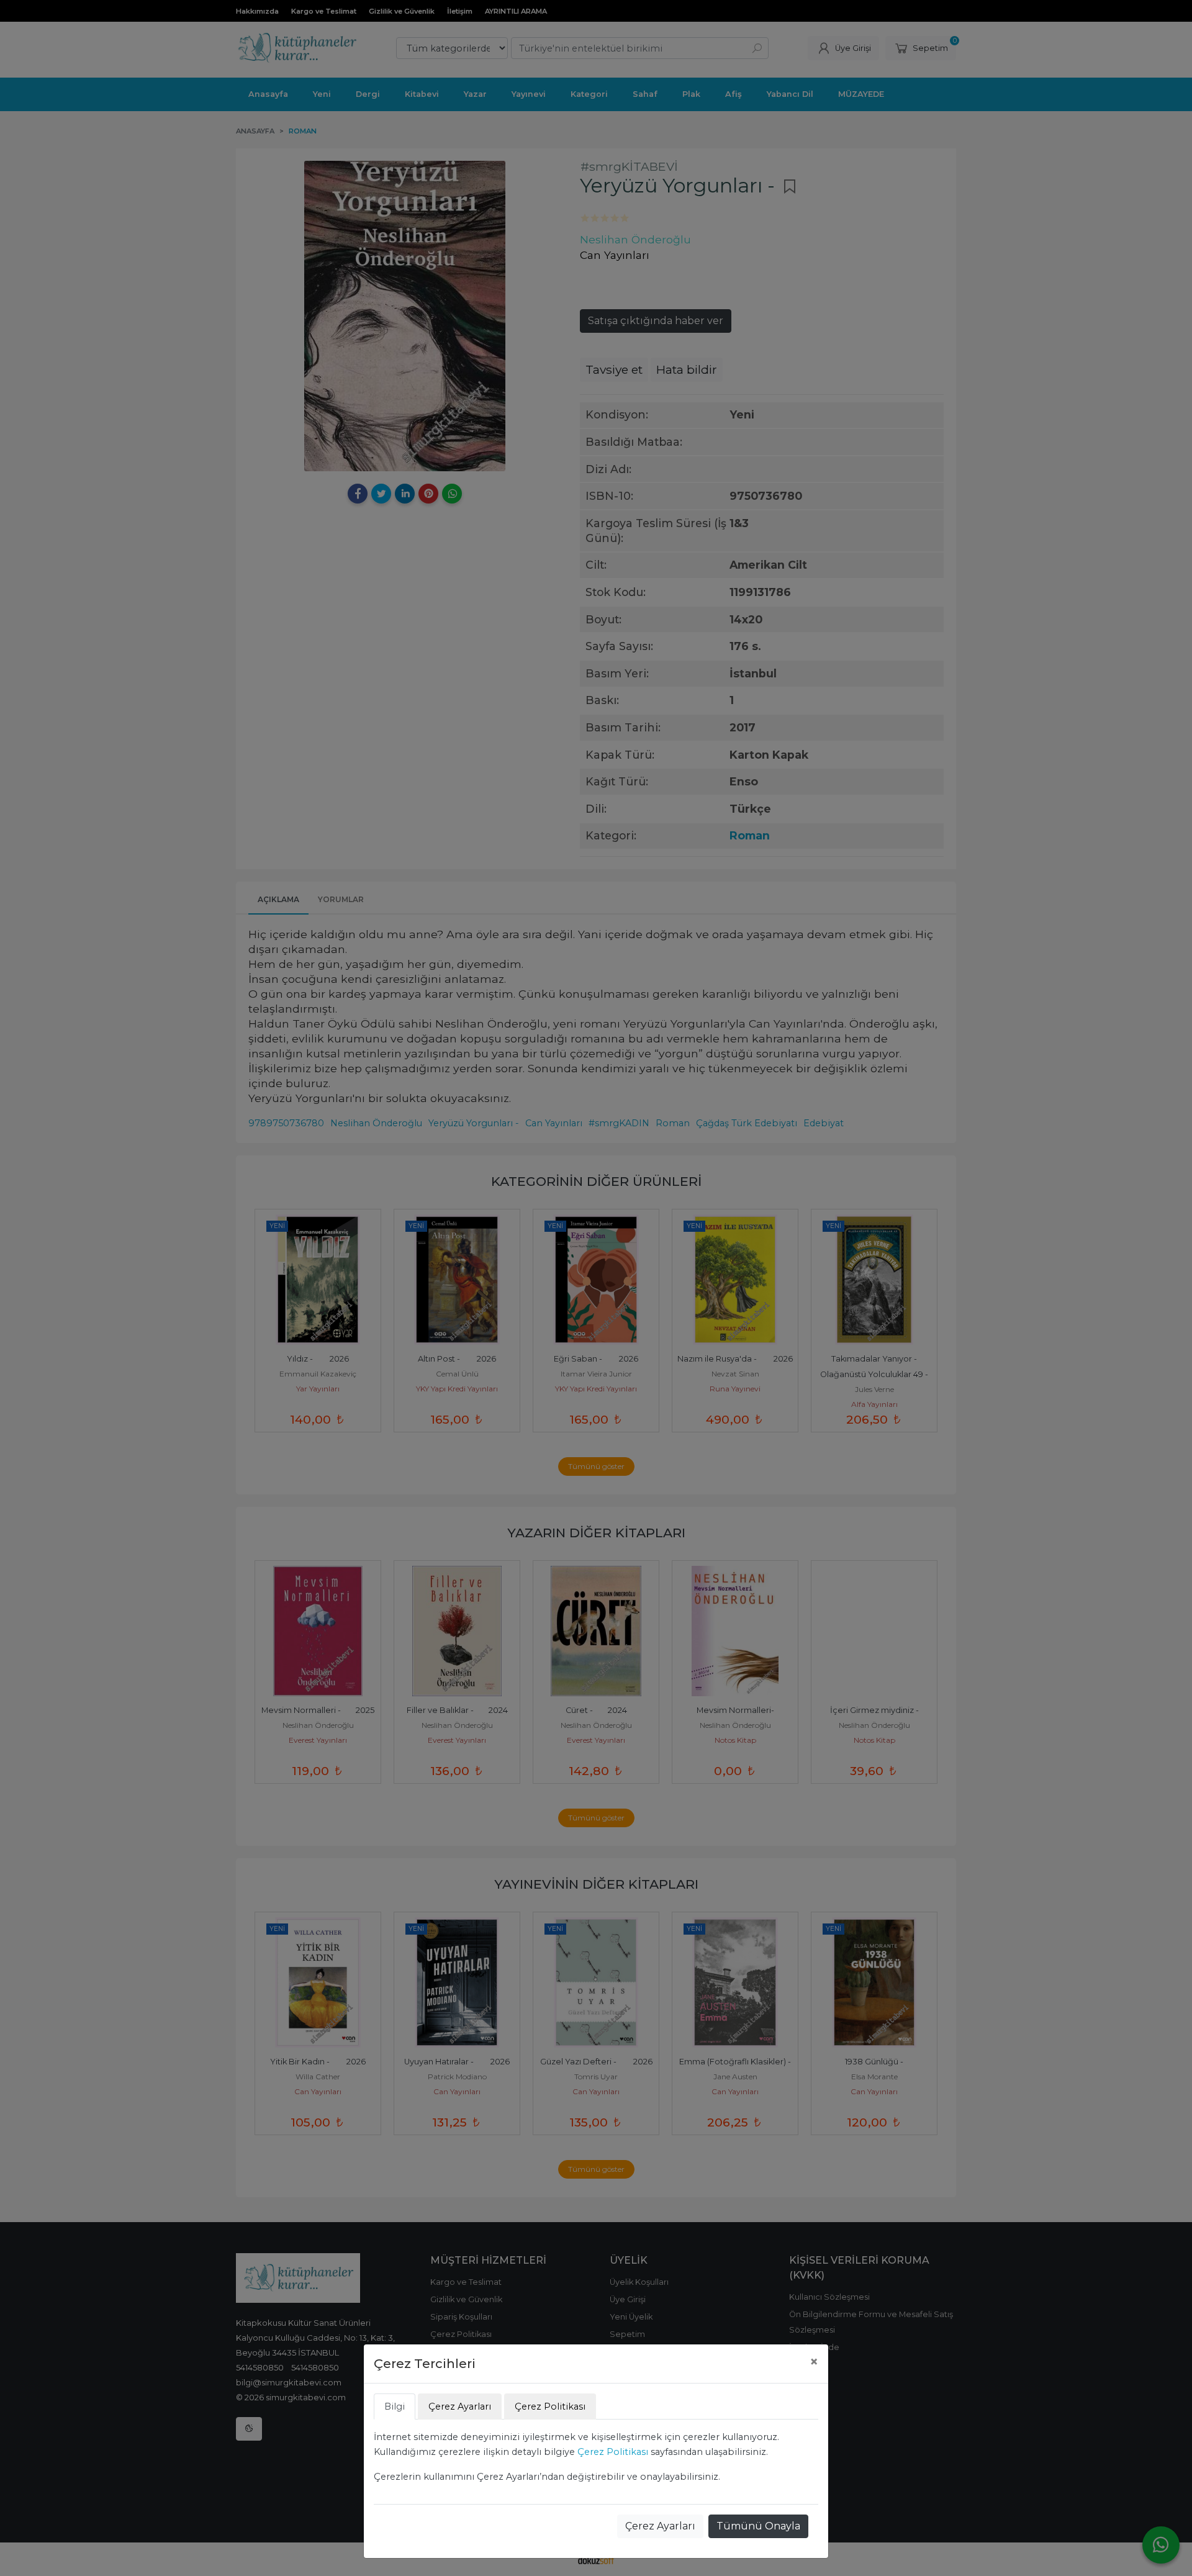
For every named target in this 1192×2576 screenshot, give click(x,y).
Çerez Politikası (613, 2452)
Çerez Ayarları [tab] (460, 2407)
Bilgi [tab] (395, 2407)
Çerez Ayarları (660, 2526)
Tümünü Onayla (758, 2526)
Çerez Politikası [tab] (550, 2407)
